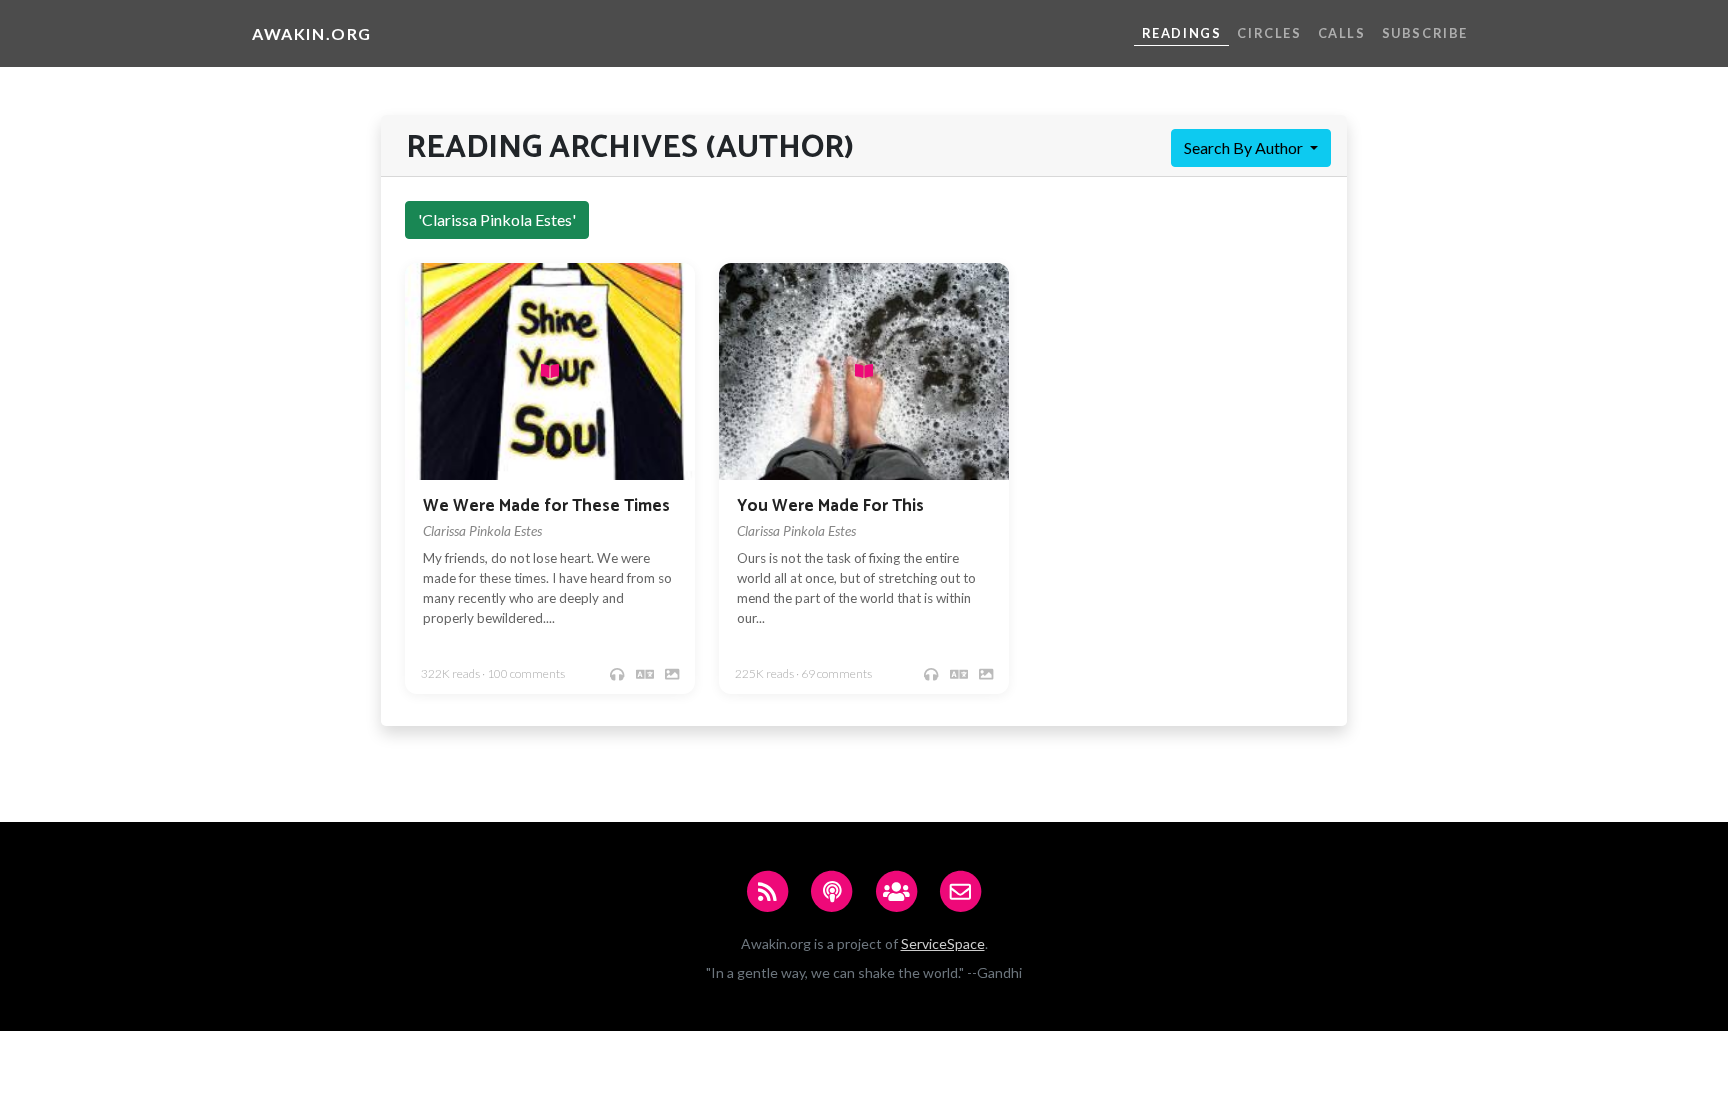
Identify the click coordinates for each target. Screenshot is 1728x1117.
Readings (1182, 33)
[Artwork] (672, 674)
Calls (1342, 33)
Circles (1269, 33)
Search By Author (1245, 147)
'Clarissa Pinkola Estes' (497, 219)
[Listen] (617, 674)
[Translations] (645, 674)
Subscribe (1425, 33)
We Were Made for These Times (546, 506)
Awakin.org (312, 33)
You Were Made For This (830, 506)
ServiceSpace (943, 943)
